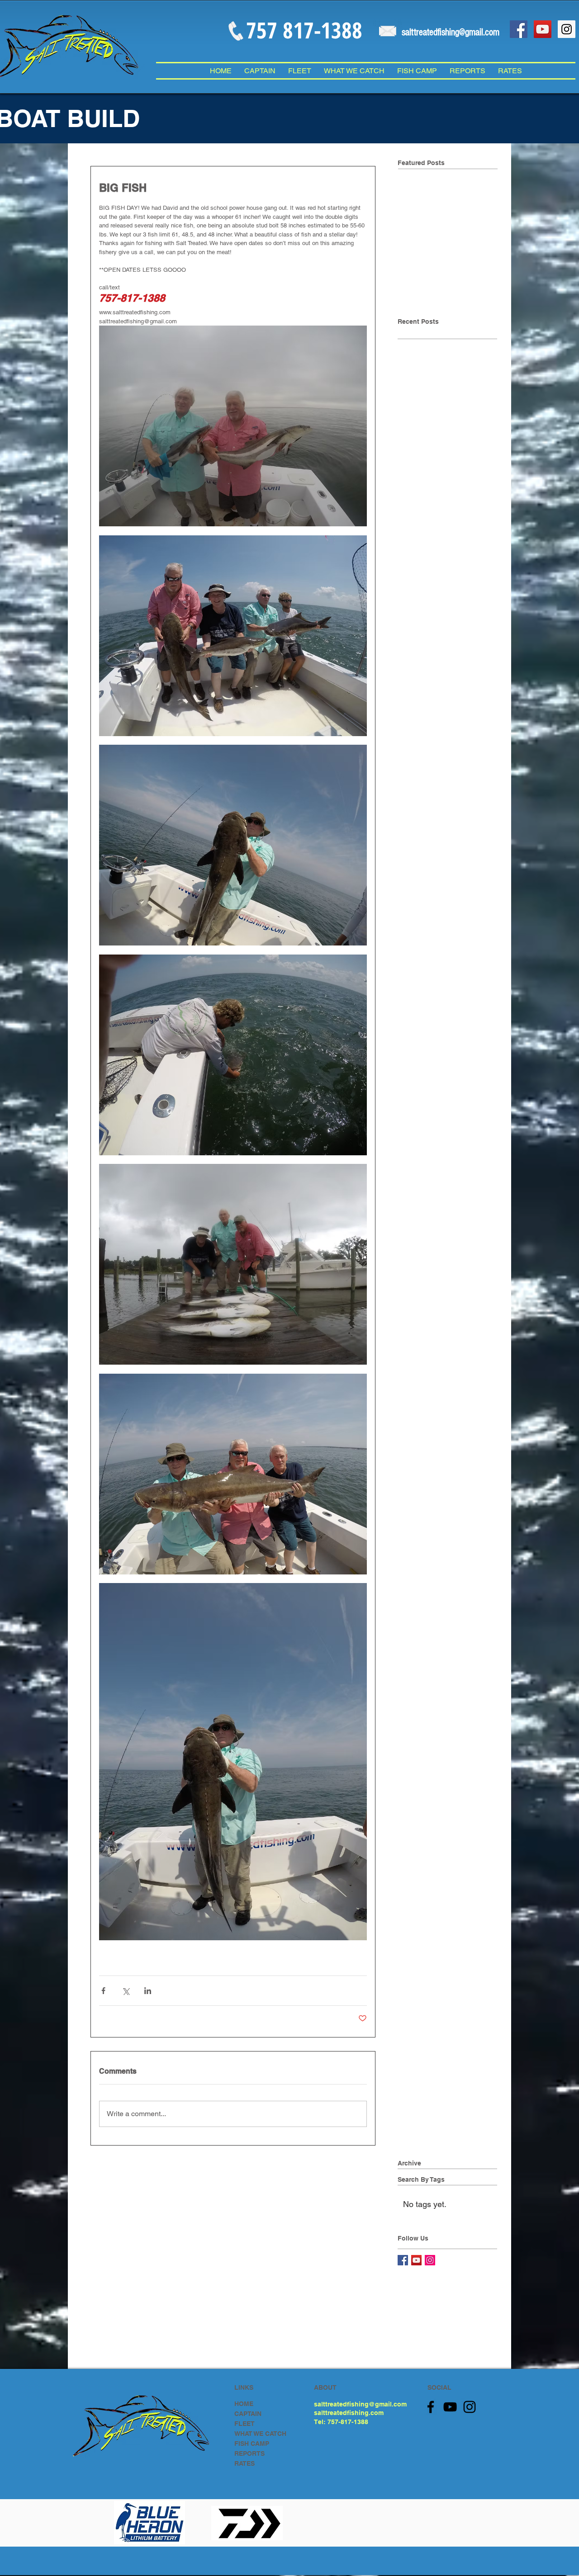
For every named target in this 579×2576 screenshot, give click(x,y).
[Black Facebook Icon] (431, 2407)
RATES (244, 2463)
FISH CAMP (252, 2444)
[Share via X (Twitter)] (126, 1991)
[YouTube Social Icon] (543, 29)
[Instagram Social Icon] (567, 29)
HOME (244, 2404)
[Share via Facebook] (103, 1991)
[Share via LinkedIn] (148, 1991)
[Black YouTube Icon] (450, 2407)
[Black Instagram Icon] (470, 2407)
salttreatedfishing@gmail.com (360, 2404)
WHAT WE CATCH (260, 2434)
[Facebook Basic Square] (403, 2260)
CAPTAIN (248, 2414)
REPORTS (249, 2453)
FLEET (244, 2424)
